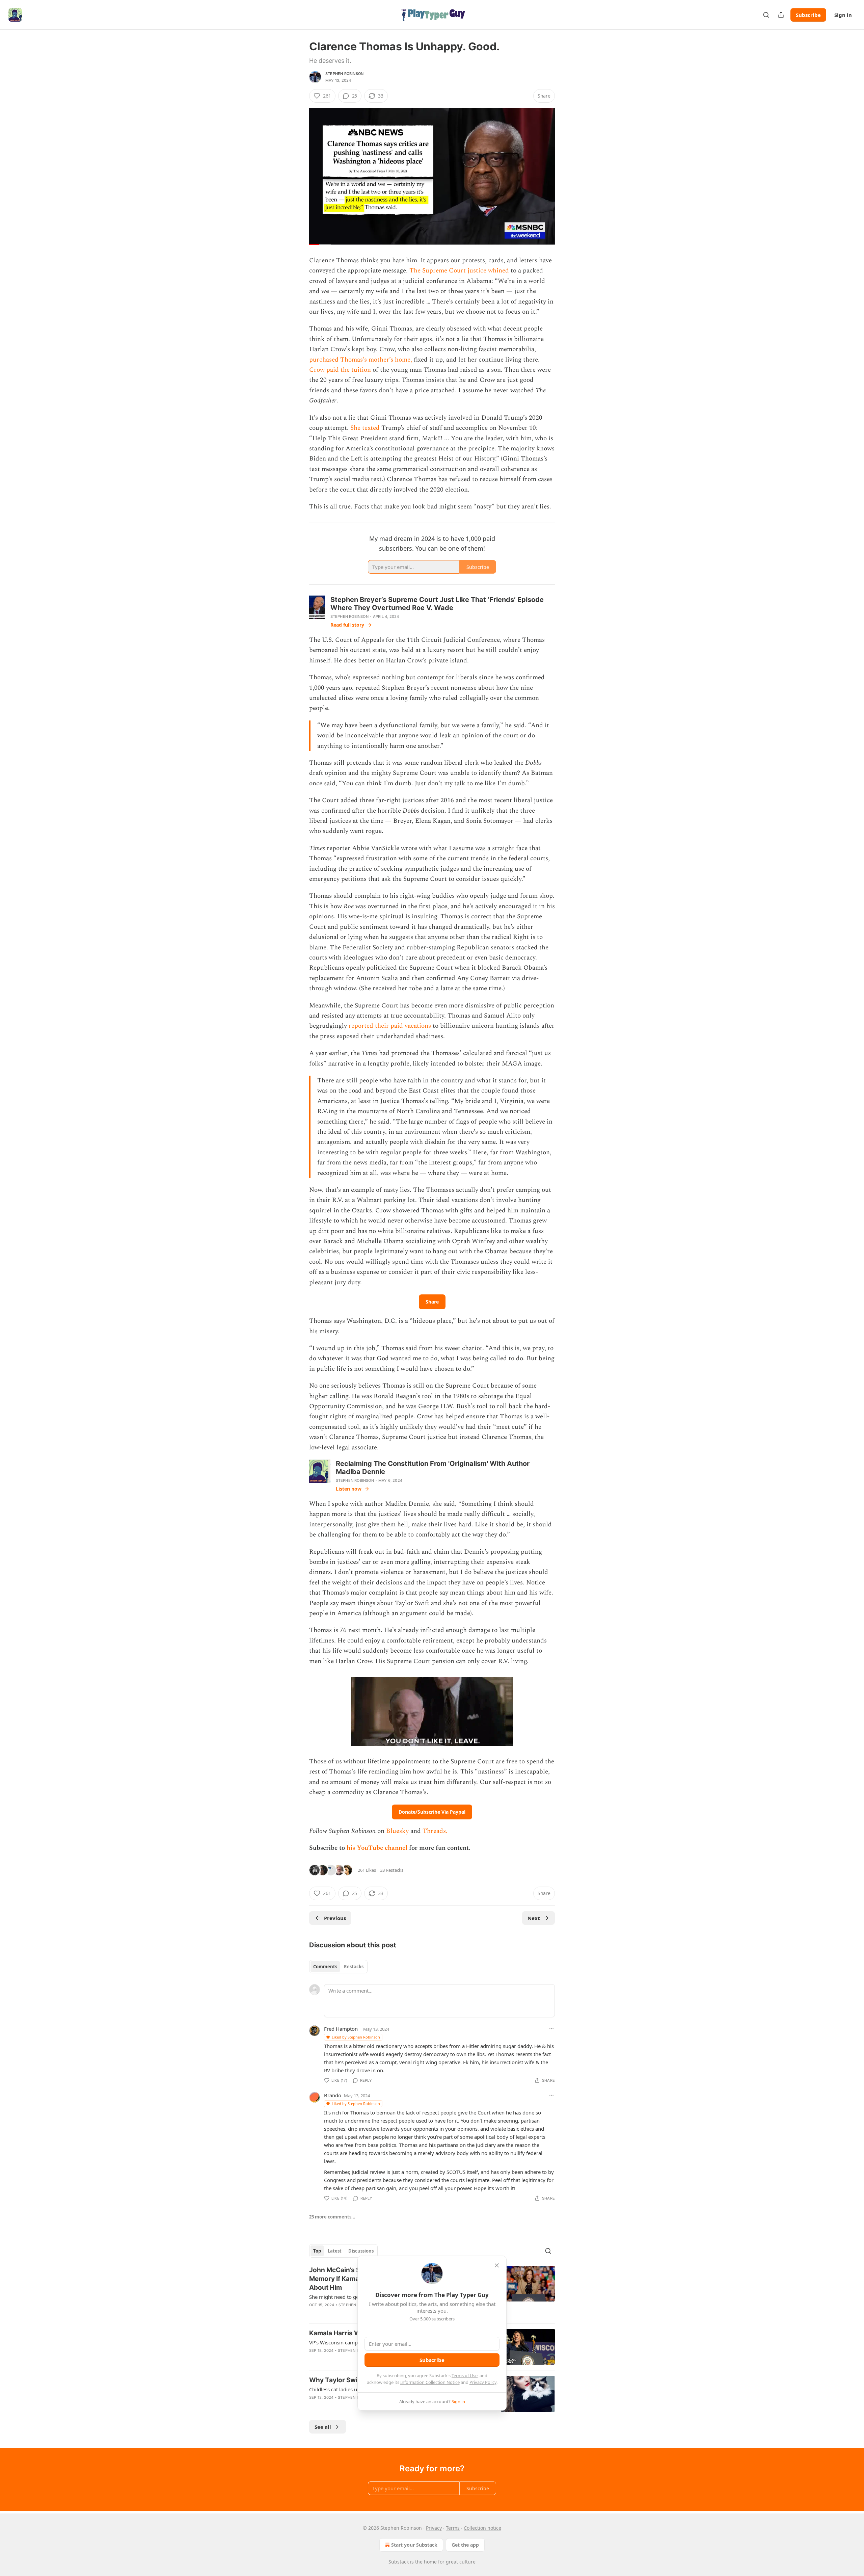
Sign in (843, 15)
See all (323, 2427)
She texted (365, 428)
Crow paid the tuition (340, 370)
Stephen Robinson (344, 74)
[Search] (766, 15)
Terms (453, 2528)
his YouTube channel (378, 1848)
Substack (399, 2562)
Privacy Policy (483, 2382)
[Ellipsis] (551, 2029)
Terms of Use (465, 2375)
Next (534, 1918)
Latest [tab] (335, 2251)
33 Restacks (392, 1870)
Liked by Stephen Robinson (356, 2037)
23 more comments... (332, 2217)
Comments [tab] (325, 1967)
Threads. (435, 1831)
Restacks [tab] (354, 1967)
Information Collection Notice (430, 2382)
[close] (497, 2265)
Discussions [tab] (361, 2251)
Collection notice (482, 2528)
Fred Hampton (341, 2029)
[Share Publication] (781, 15)
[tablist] (338, 1967)
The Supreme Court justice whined (459, 271)
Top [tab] (317, 2251)
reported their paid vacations (390, 1026)
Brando (333, 2095)
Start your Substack (414, 2545)
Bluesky (397, 1831)
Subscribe (808, 15)
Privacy (434, 2528)
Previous (335, 1918)
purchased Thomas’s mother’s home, (361, 360)
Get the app (465, 2545)
